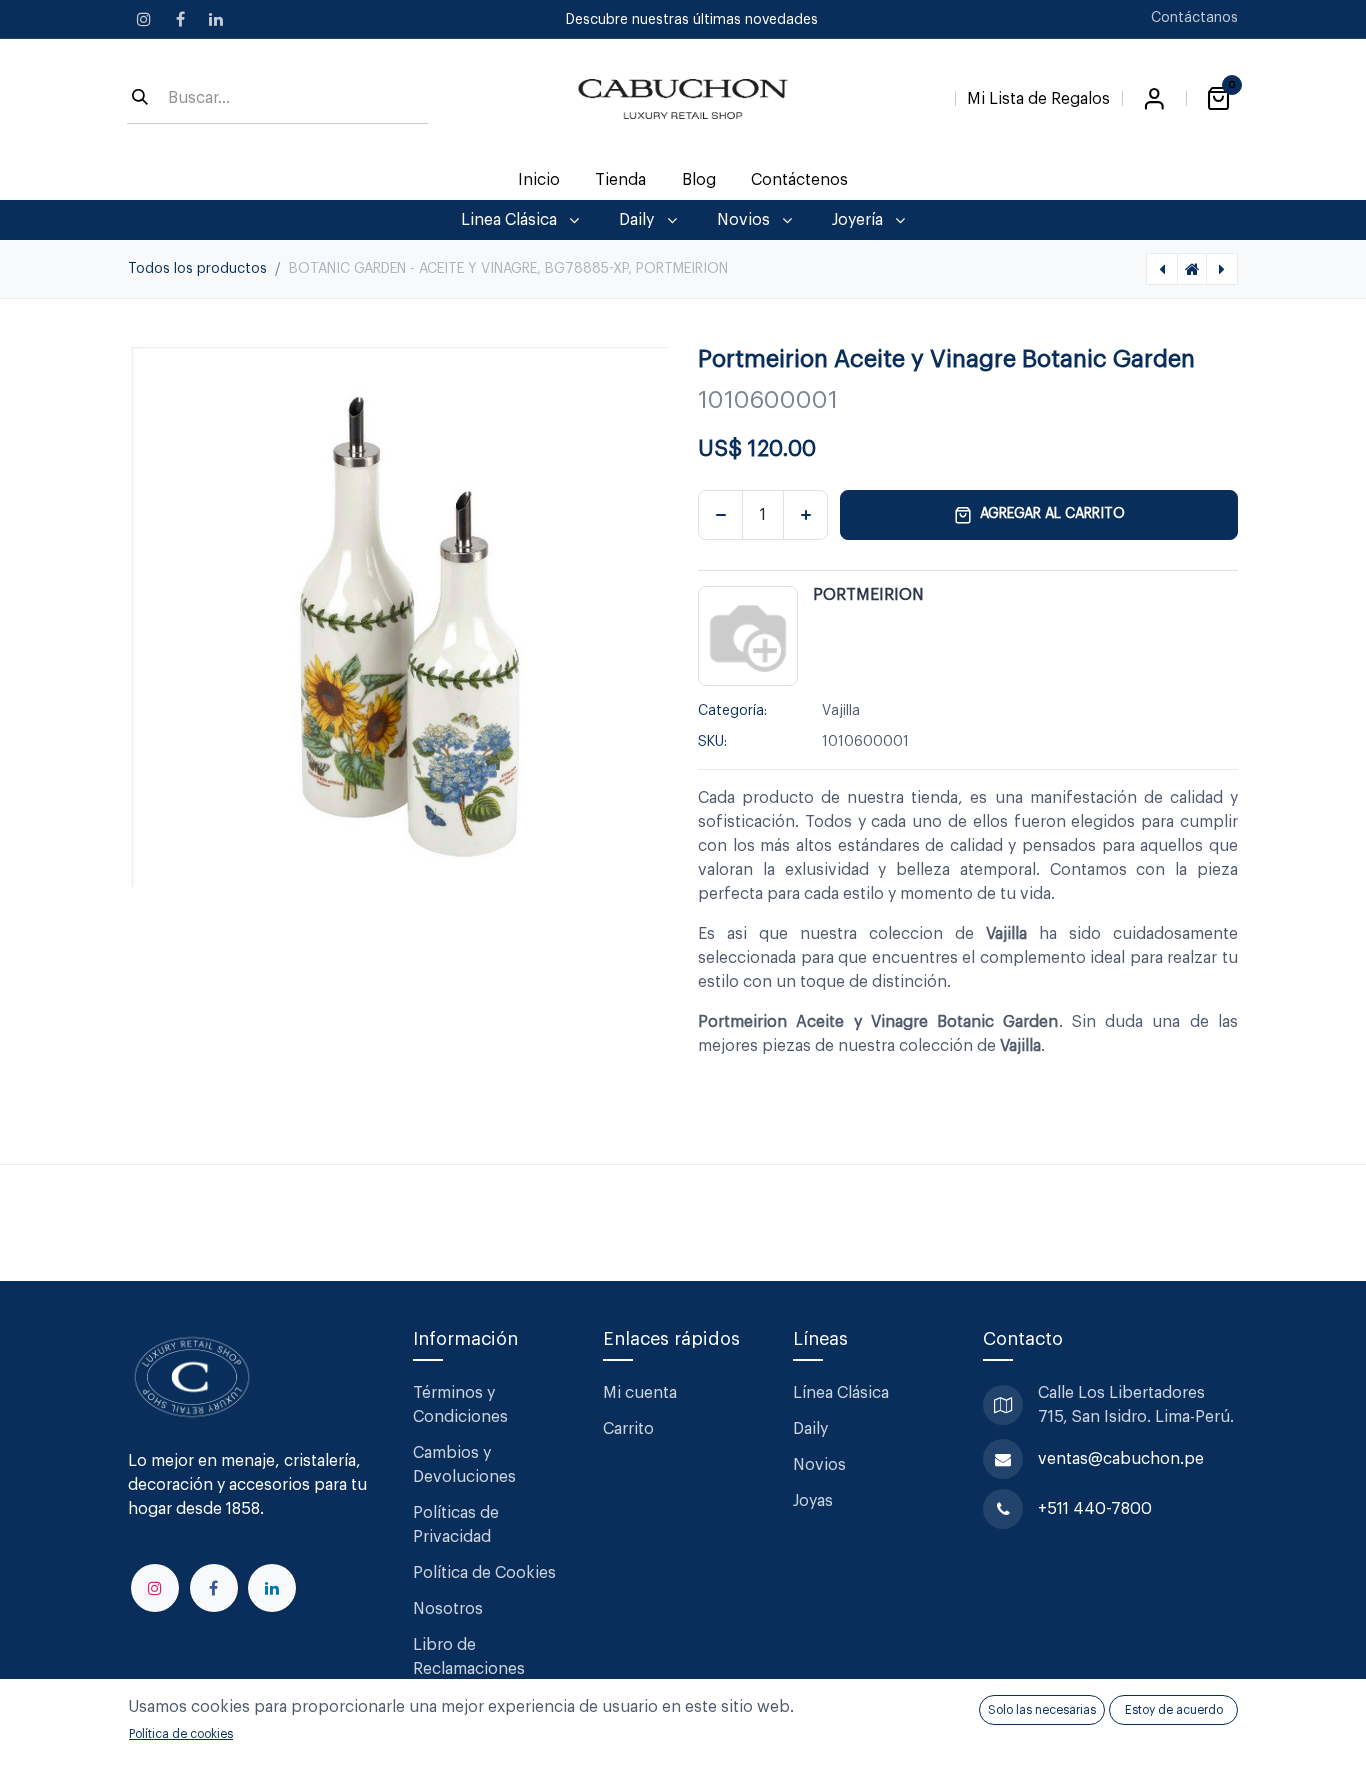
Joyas (813, 1501)
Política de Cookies (484, 1573)
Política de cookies (181, 1734)
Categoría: (732, 711)
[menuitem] (539, 180)
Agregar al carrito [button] (1052, 514)
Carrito (628, 1429)
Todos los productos (197, 269)
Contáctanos (1194, 18)
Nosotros (448, 1609)
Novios (819, 1465)
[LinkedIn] (216, 19)
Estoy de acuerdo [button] (1174, 1710)
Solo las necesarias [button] (1042, 1710)
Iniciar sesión (1154, 99)
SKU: (712, 742)
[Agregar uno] (805, 515)
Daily (810, 1429)
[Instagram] (144, 19)
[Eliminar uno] (720, 515)
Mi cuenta (640, 1393)
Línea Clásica (841, 1393)
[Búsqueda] (140, 99)
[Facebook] (180, 19)
